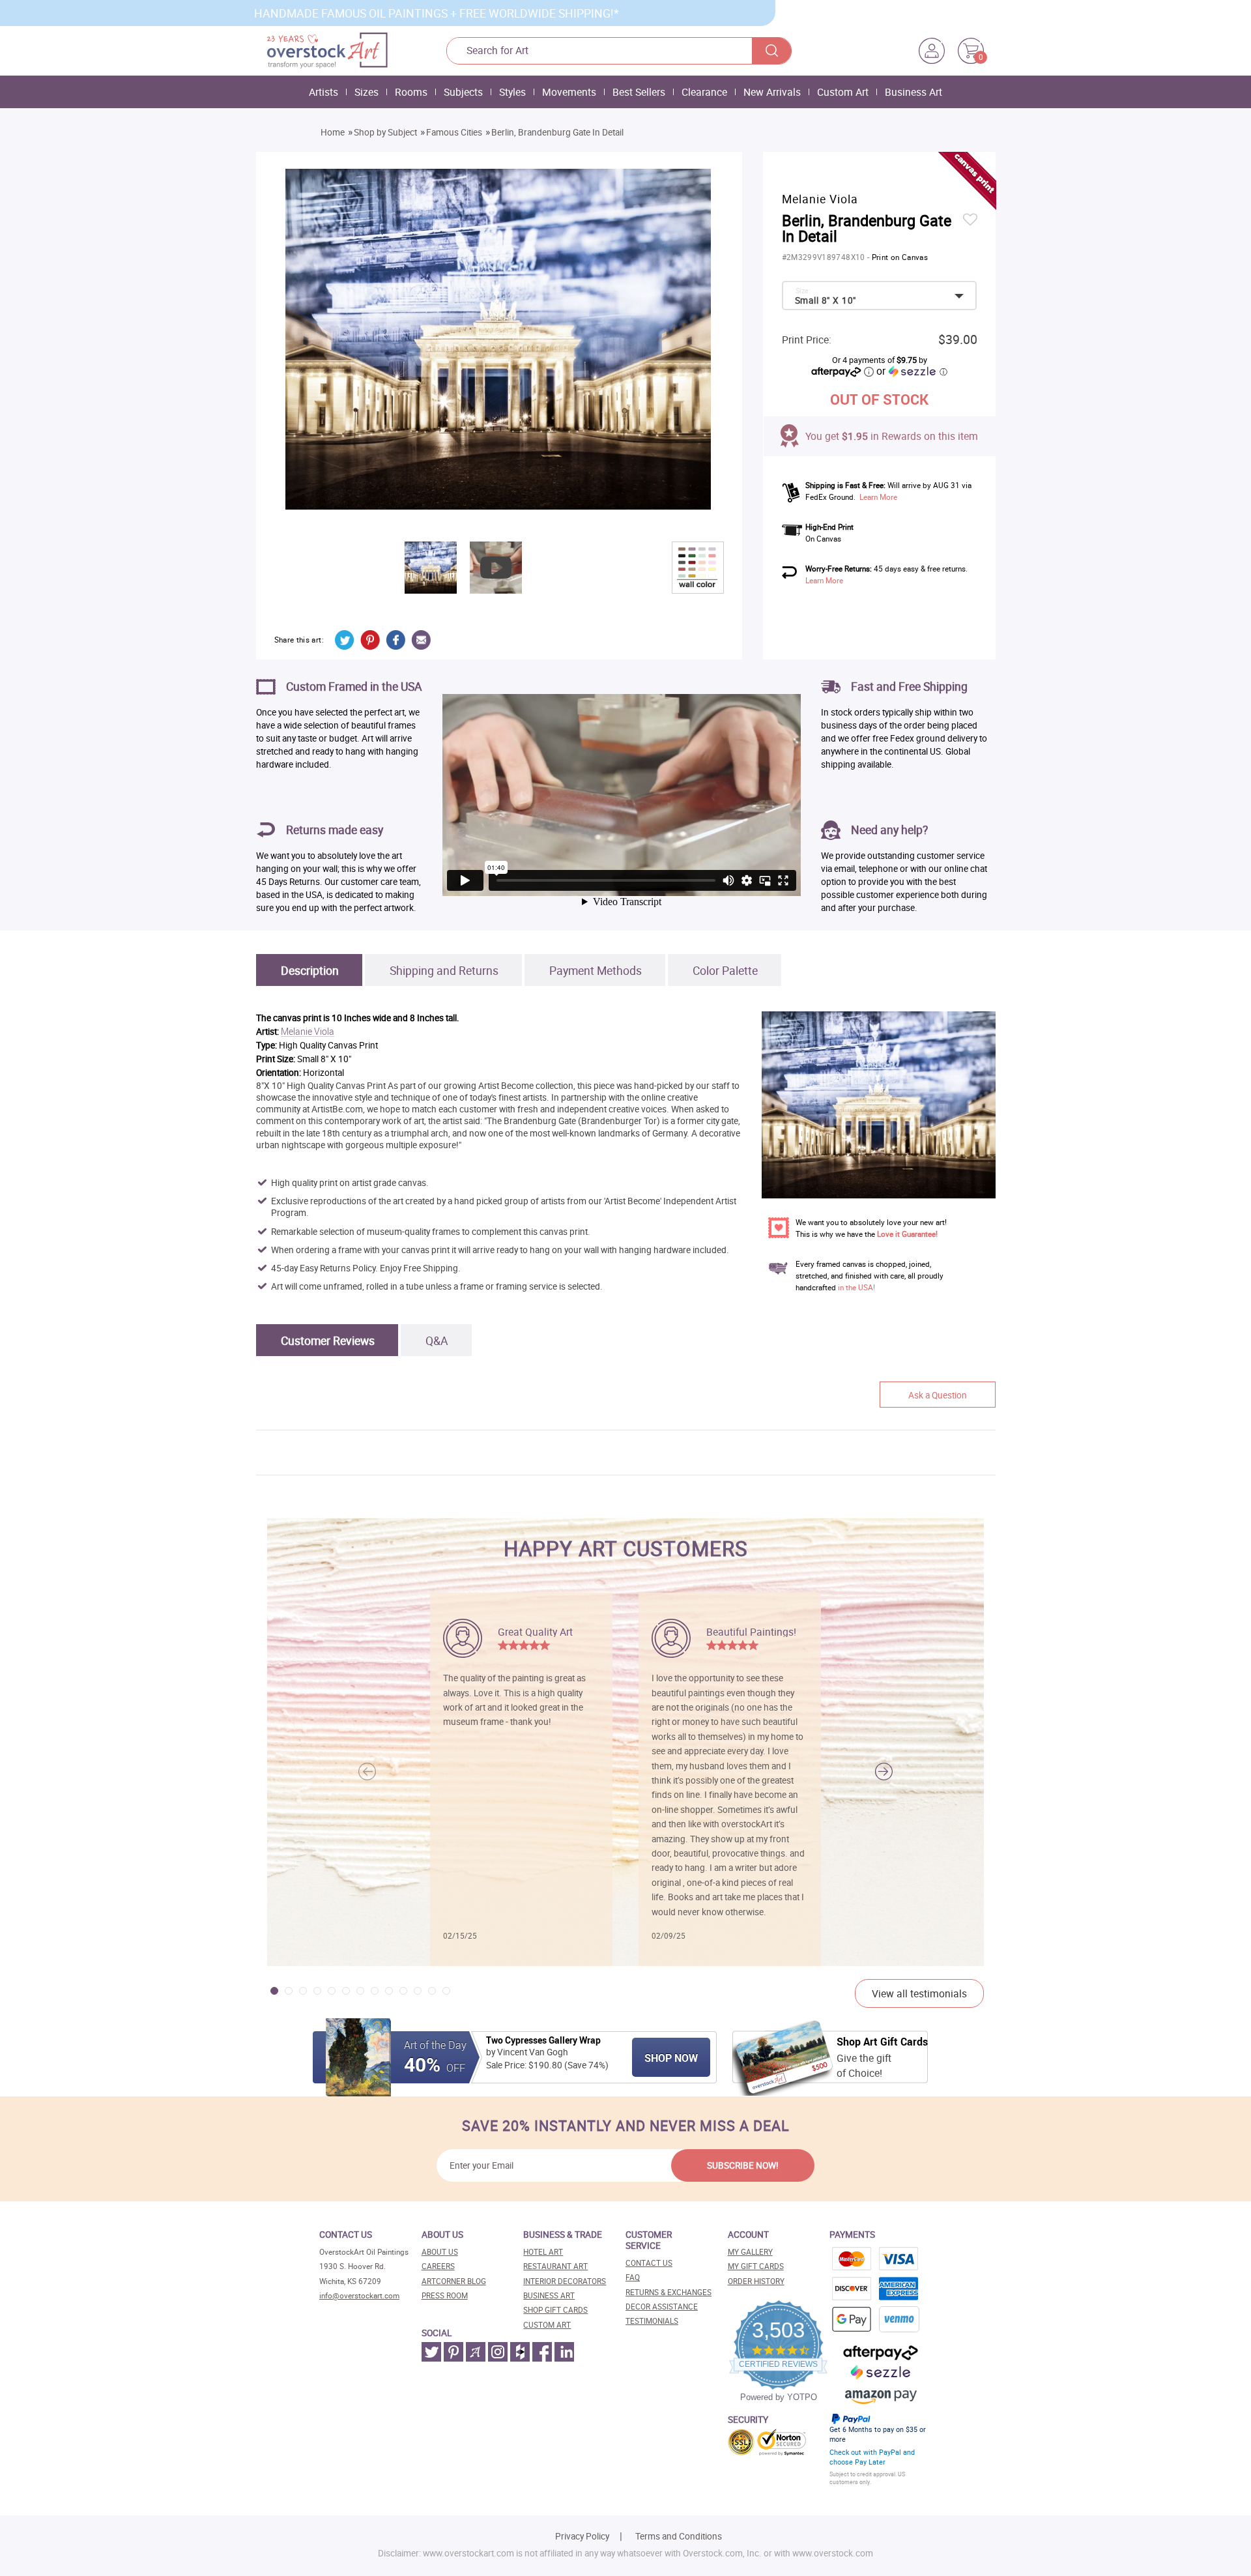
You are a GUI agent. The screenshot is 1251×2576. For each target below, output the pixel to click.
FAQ (633, 2277)
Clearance (704, 92)
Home (333, 132)
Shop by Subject (385, 132)
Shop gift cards (555, 2310)
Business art (549, 2295)
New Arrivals (772, 92)
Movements (569, 92)
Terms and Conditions (679, 2536)
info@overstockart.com (359, 2295)
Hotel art (543, 2252)
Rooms (411, 92)
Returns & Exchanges (669, 2292)
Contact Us (649, 2263)
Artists (324, 92)
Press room (445, 2295)
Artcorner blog (454, 2281)
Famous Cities (454, 132)
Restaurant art (555, 2266)
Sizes (367, 92)
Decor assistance (662, 2307)
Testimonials (652, 2321)
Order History (756, 2281)
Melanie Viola (308, 1032)
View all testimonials (919, 1993)
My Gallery (750, 2252)
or (912, 371)
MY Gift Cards (756, 2266)
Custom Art (843, 92)
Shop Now (671, 2058)
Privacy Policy (582, 2536)
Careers (438, 2266)
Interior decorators (565, 2281)
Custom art (547, 2325)
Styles (512, 92)
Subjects (463, 92)
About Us (440, 2252)
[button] (884, 1772)
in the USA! (856, 1287)
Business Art (913, 92)
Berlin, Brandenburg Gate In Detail (557, 132)
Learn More (878, 497)
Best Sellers (639, 92)
